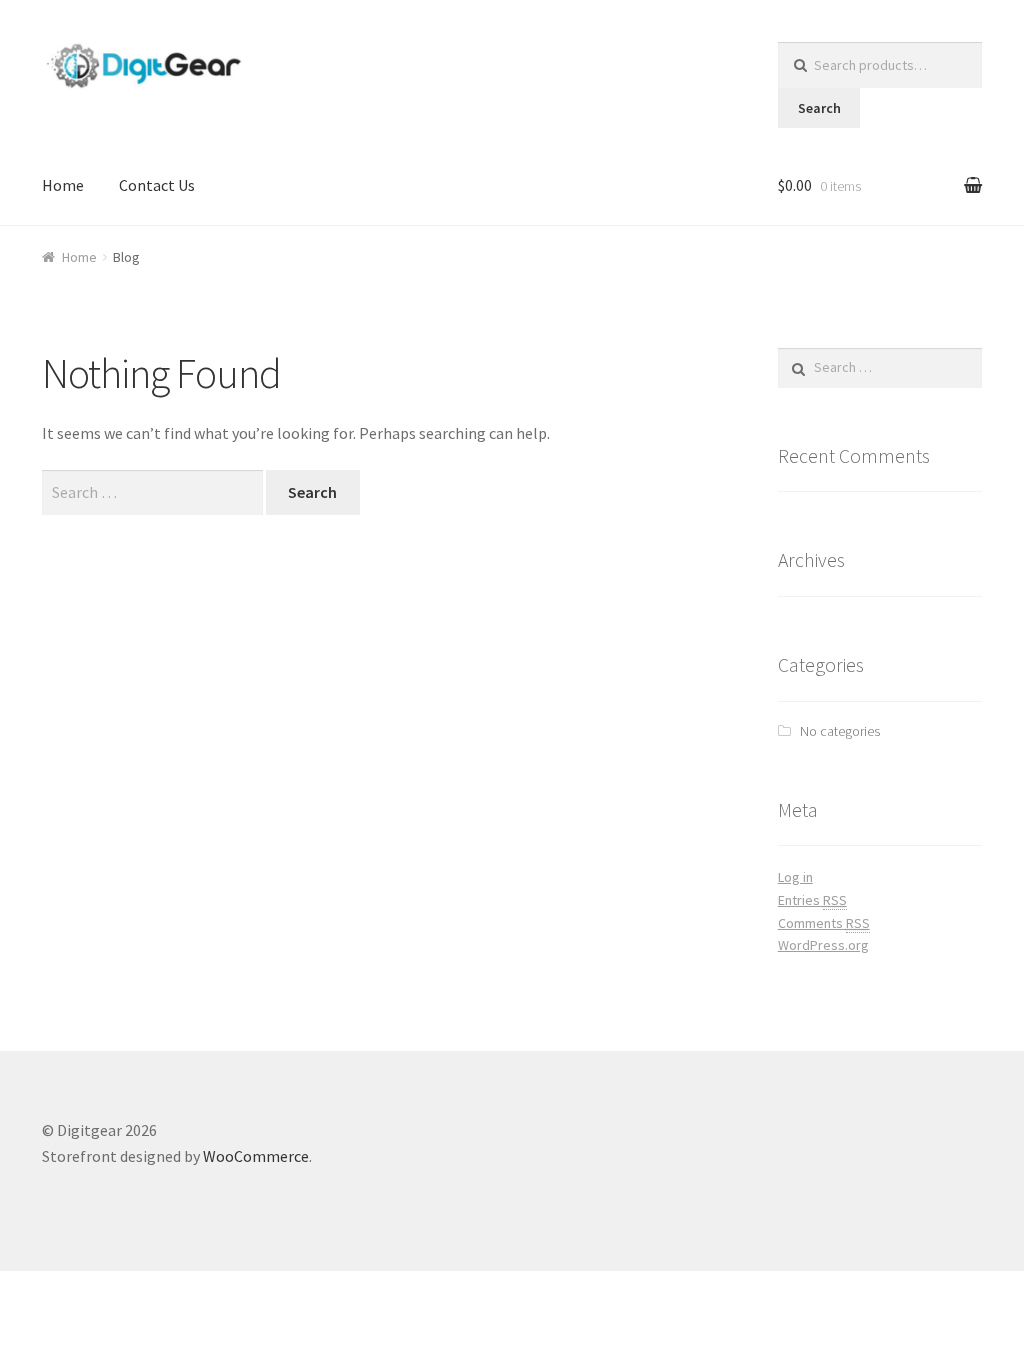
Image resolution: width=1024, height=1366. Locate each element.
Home (63, 185)
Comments (824, 923)
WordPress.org (823, 945)
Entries (812, 900)
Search (819, 108)
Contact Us (157, 185)
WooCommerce (256, 1156)
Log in (795, 877)
